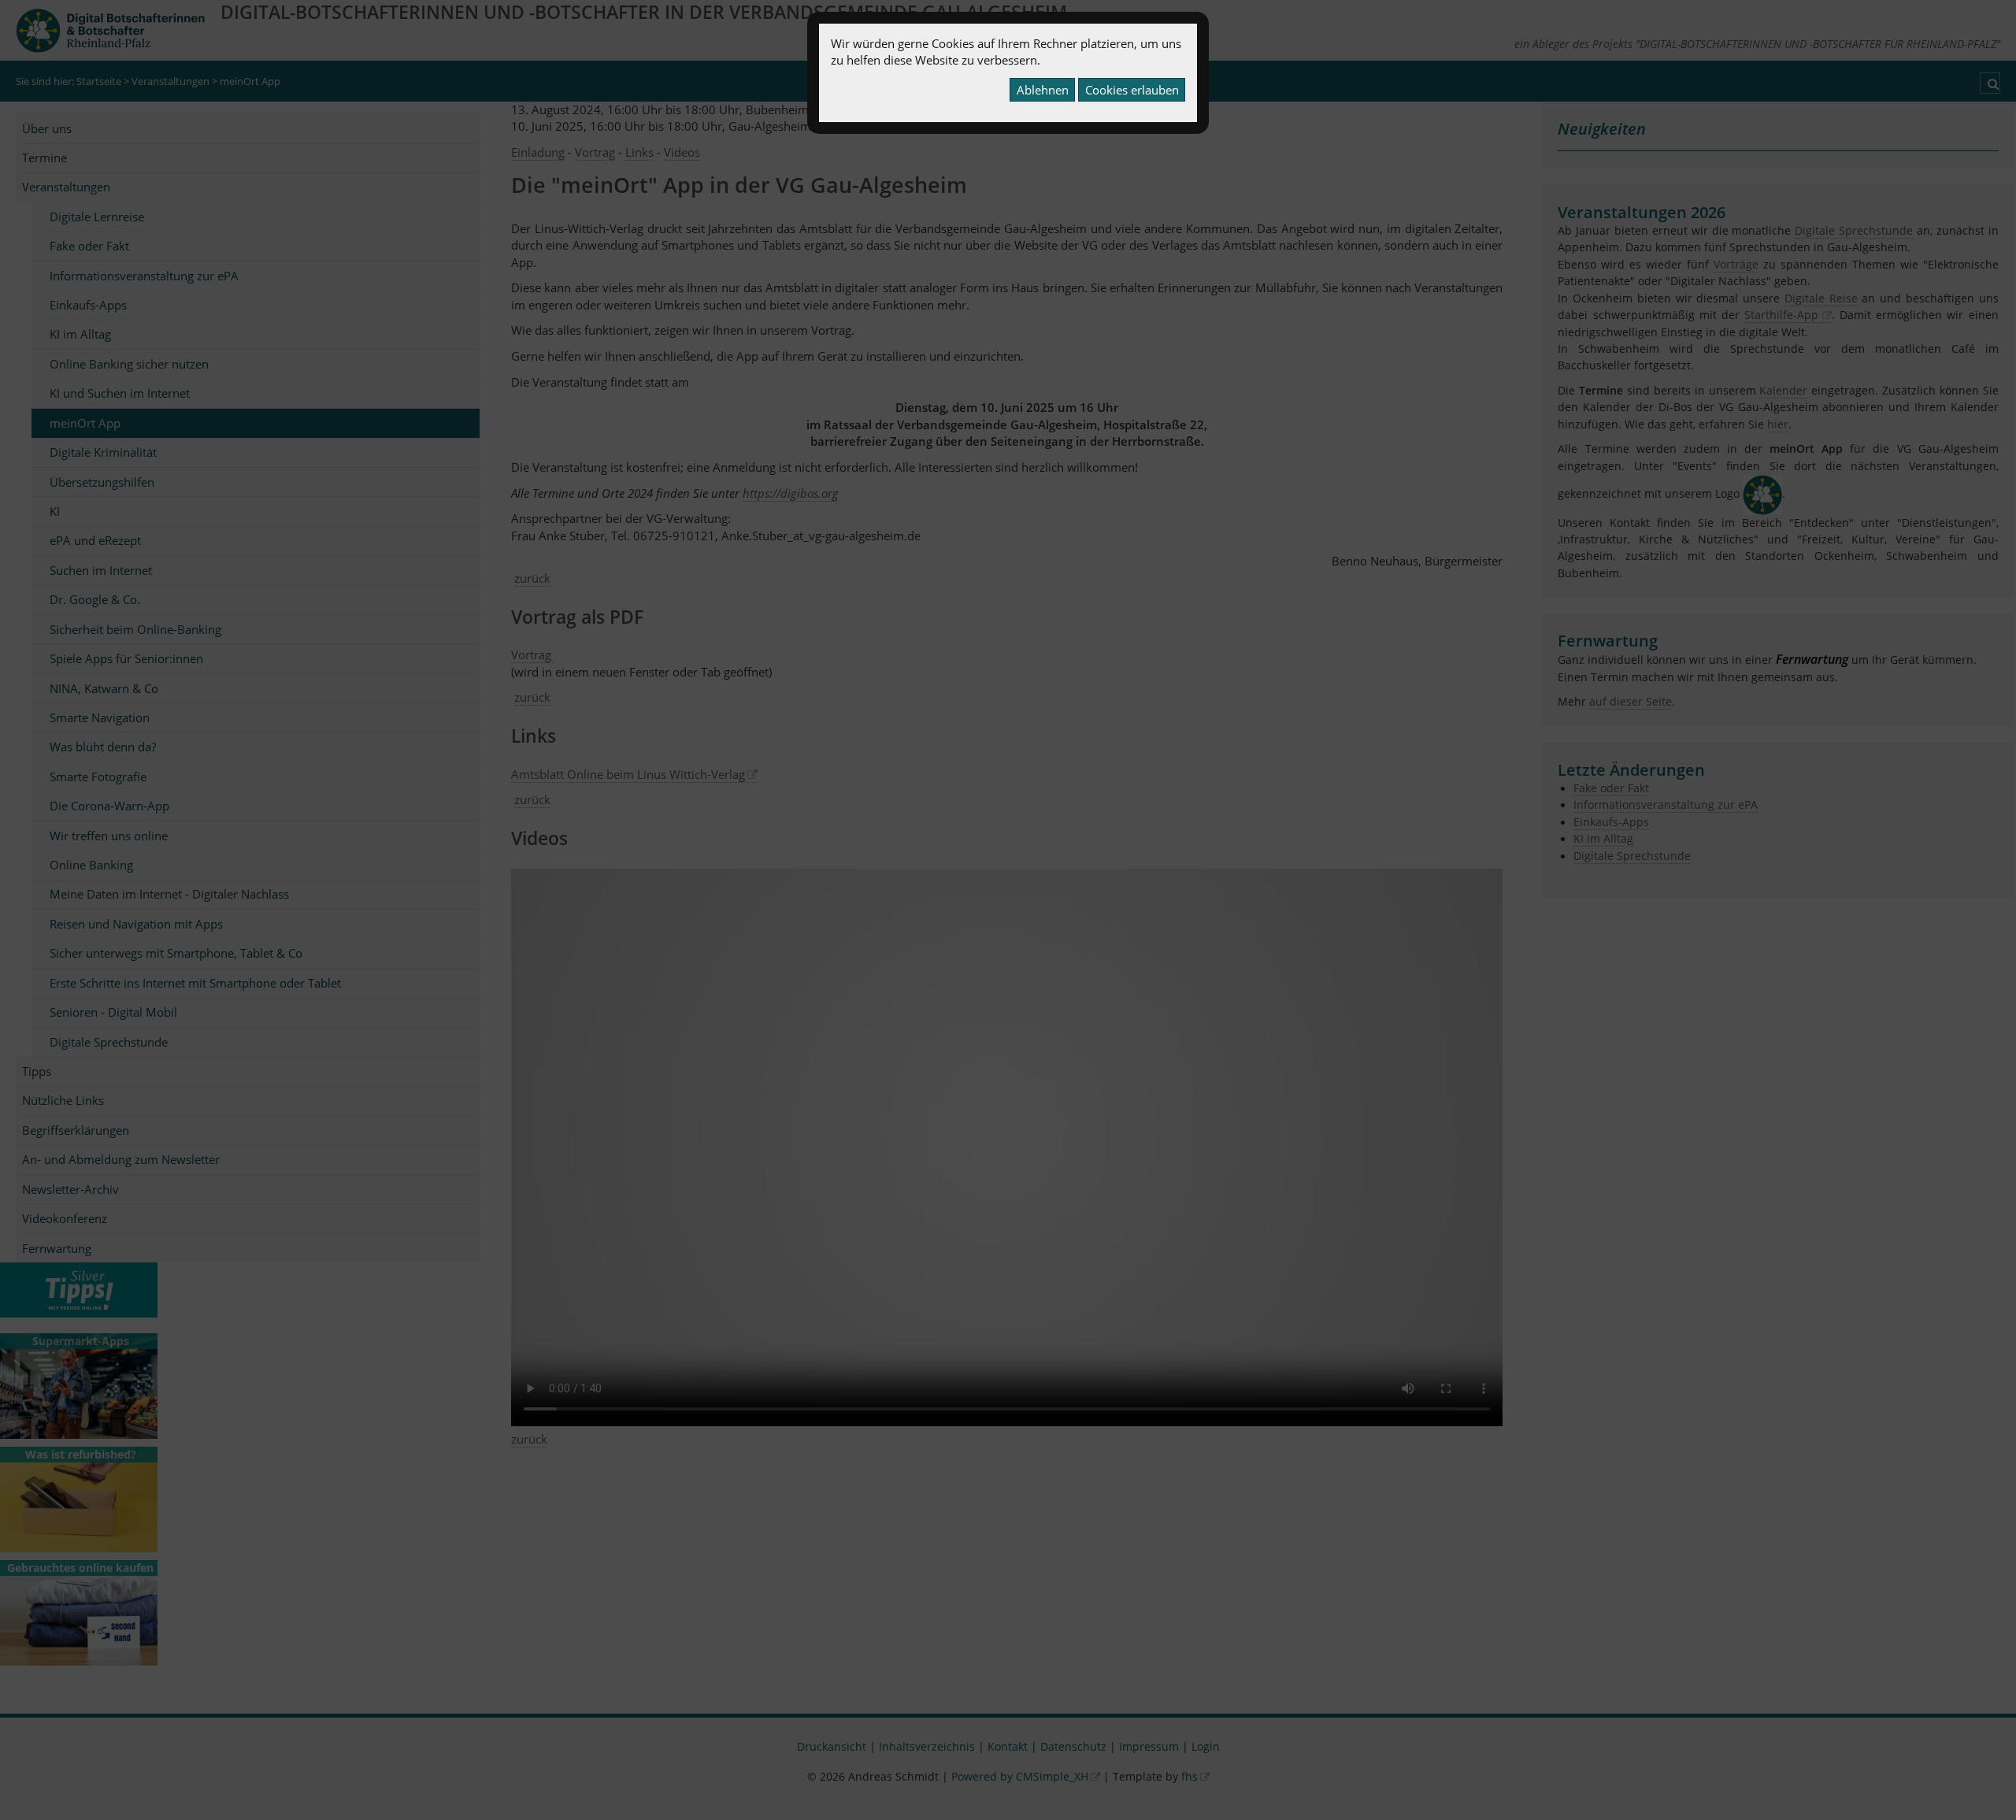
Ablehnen (1043, 90)
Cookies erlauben (1132, 90)
